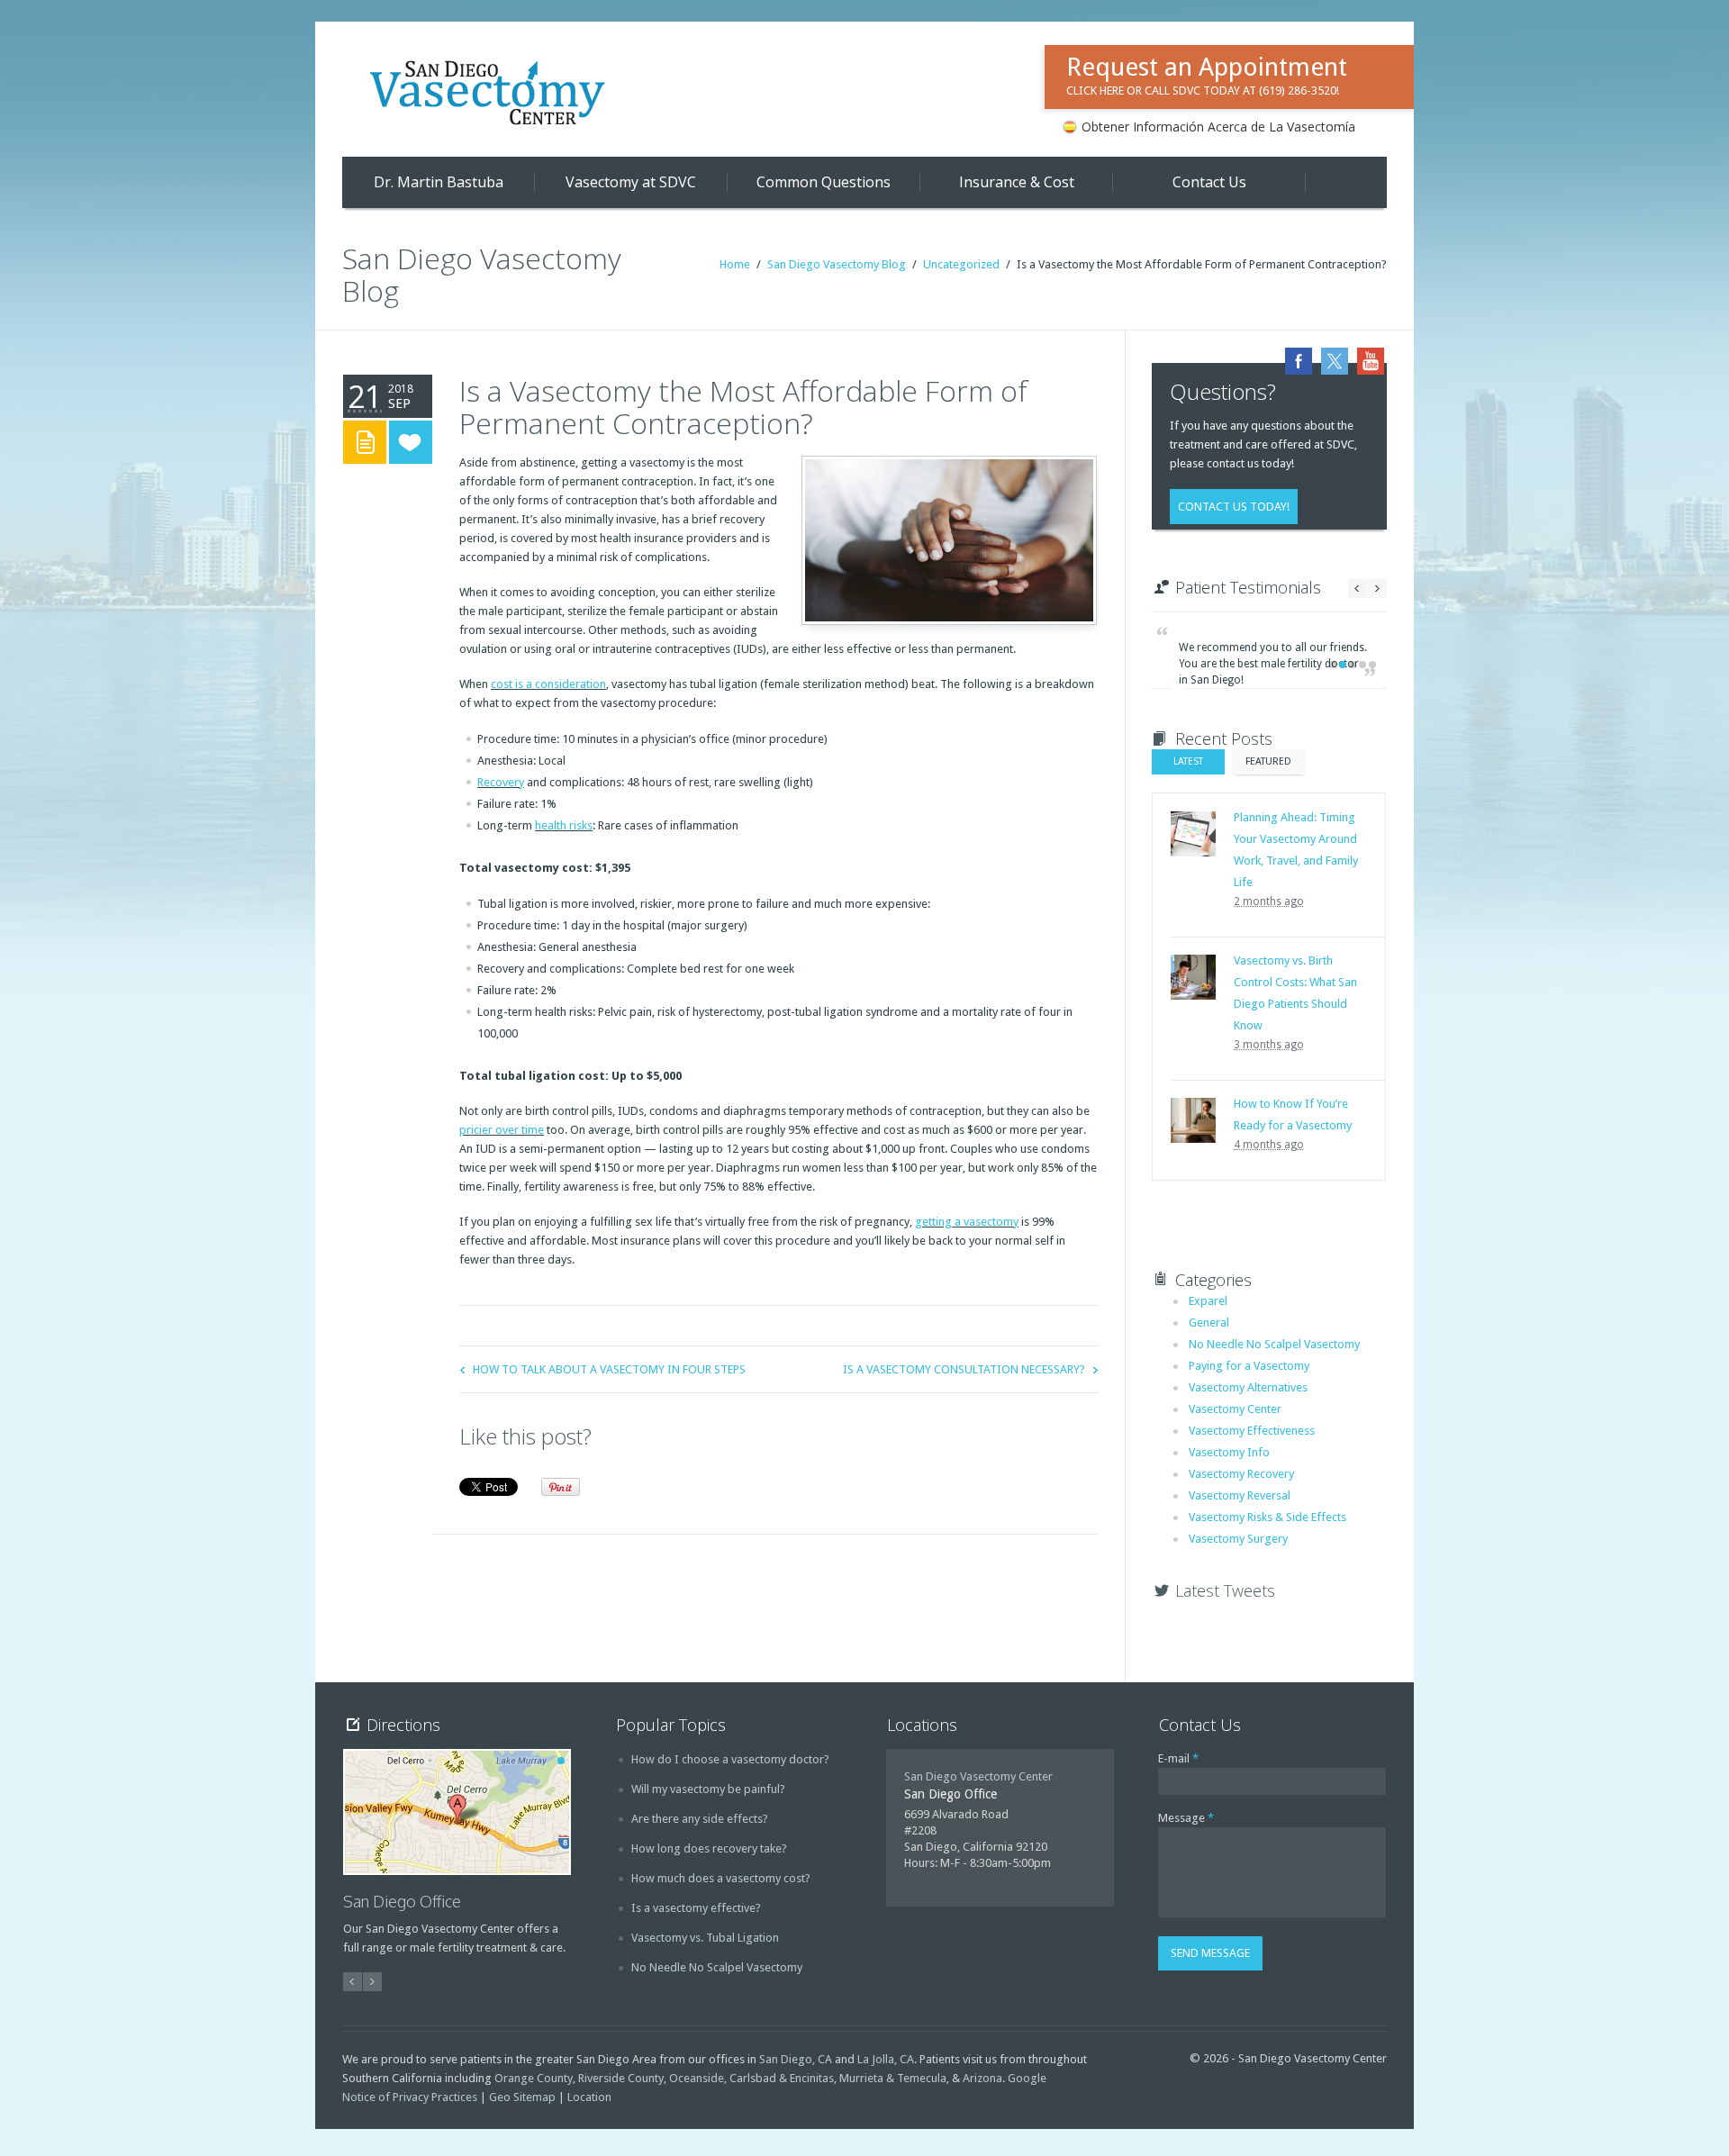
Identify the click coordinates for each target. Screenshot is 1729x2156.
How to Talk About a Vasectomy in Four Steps (609, 1369)
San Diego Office (402, 1901)
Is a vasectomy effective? (696, 1908)
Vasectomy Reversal (1240, 1495)
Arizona (982, 2078)
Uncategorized (961, 264)
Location (589, 2097)
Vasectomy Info (1229, 1452)
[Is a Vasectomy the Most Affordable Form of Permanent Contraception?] (946, 537)
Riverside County (621, 2078)
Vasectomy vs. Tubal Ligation (705, 1938)
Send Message (1210, 1953)
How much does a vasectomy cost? (721, 1878)
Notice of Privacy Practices (410, 2097)
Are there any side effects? (700, 1819)
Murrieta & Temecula (893, 2078)
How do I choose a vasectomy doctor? (730, 1759)
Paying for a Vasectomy (1249, 1366)
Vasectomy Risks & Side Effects (1267, 1517)
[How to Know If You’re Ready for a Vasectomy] (1193, 1120)
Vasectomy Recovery (1241, 1474)
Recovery (501, 782)
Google (1027, 2078)
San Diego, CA (796, 2059)
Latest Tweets (1225, 1590)
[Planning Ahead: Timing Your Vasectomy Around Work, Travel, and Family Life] (1193, 834)
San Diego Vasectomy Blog (837, 264)
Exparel (1208, 1301)
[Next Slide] (1377, 589)
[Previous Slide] (1358, 589)
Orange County (534, 2078)
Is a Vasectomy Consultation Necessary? (964, 1369)
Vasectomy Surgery (1238, 1539)
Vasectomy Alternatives (1248, 1387)
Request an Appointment (1207, 75)
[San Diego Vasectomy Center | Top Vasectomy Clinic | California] (490, 92)
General (1209, 1323)
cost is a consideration (548, 684)
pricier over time (502, 1130)
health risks (564, 825)
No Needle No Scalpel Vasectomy (1274, 1344)
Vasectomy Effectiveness (1252, 1431)
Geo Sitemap (522, 2097)
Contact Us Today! (1234, 507)
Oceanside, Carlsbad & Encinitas (751, 2078)
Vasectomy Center (1235, 1409)
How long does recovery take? (709, 1848)
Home (735, 264)
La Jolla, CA (886, 2059)
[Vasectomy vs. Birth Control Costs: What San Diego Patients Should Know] (1193, 977)
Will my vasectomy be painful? (708, 1789)
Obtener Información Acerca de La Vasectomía (1218, 127)
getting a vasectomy (967, 1222)
